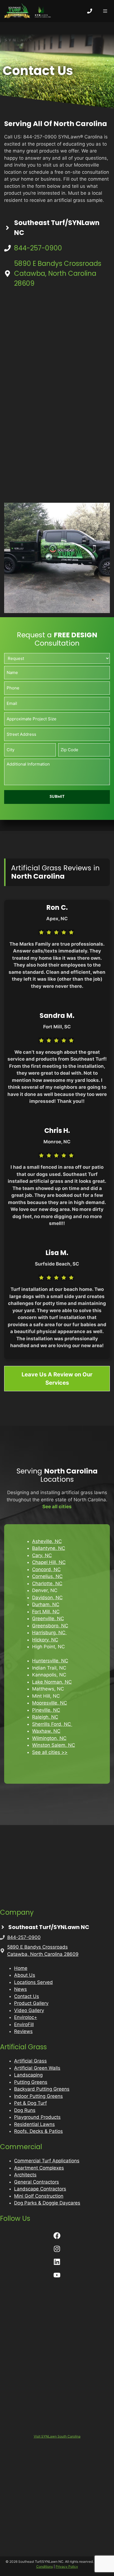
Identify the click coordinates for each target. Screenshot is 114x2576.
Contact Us (27, 1996)
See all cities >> (50, 1752)
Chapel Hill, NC (49, 1562)
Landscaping (28, 2075)
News (20, 1989)
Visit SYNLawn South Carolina (57, 2436)
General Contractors (37, 2182)
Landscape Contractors (40, 2189)
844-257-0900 (38, 248)
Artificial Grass (30, 2061)
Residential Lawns (34, 2124)
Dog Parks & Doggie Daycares (47, 2203)
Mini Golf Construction (39, 2196)
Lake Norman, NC (52, 1682)
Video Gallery (29, 2010)
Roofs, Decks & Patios (38, 2131)
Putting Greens (31, 2082)
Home (21, 1968)
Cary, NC (42, 1555)
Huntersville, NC (50, 1661)
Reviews (23, 2031)
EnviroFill (24, 2024)
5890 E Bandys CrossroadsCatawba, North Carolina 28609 (58, 273)
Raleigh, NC (45, 1717)
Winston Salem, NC (54, 1745)
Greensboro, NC (50, 1626)
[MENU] (105, 11)
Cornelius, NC (47, 1576)
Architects (25, 2175)
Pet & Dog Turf (30, 2103)
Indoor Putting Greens (38, 2096)
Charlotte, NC (47, 1583)
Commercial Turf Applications (47, 2161)
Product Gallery (31, 2003)
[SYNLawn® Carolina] (28, 11)
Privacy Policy (67, 2566)
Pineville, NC (46, 1710)
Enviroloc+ (26, 2017)
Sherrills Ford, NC (52, 1724)
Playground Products (37, 2117)
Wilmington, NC (49, 1738)
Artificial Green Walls (37, 2068)
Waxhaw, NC (46, 1731)
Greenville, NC (48, 1619)
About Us (25, 1975)
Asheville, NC (47, 1541)
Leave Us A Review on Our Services (57, 1379)
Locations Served (33, 1982)
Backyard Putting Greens (42, 2089)
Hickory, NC (45, 1640)
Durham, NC (46, 1604)
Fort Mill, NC (46, 1612)
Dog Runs (25, 2110)
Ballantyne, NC (49, 1548)
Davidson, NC (47, 1598)
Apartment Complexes (39, 2168)
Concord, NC (46, 1569)
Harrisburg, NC (49, 1633)
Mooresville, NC (50, 1703)
